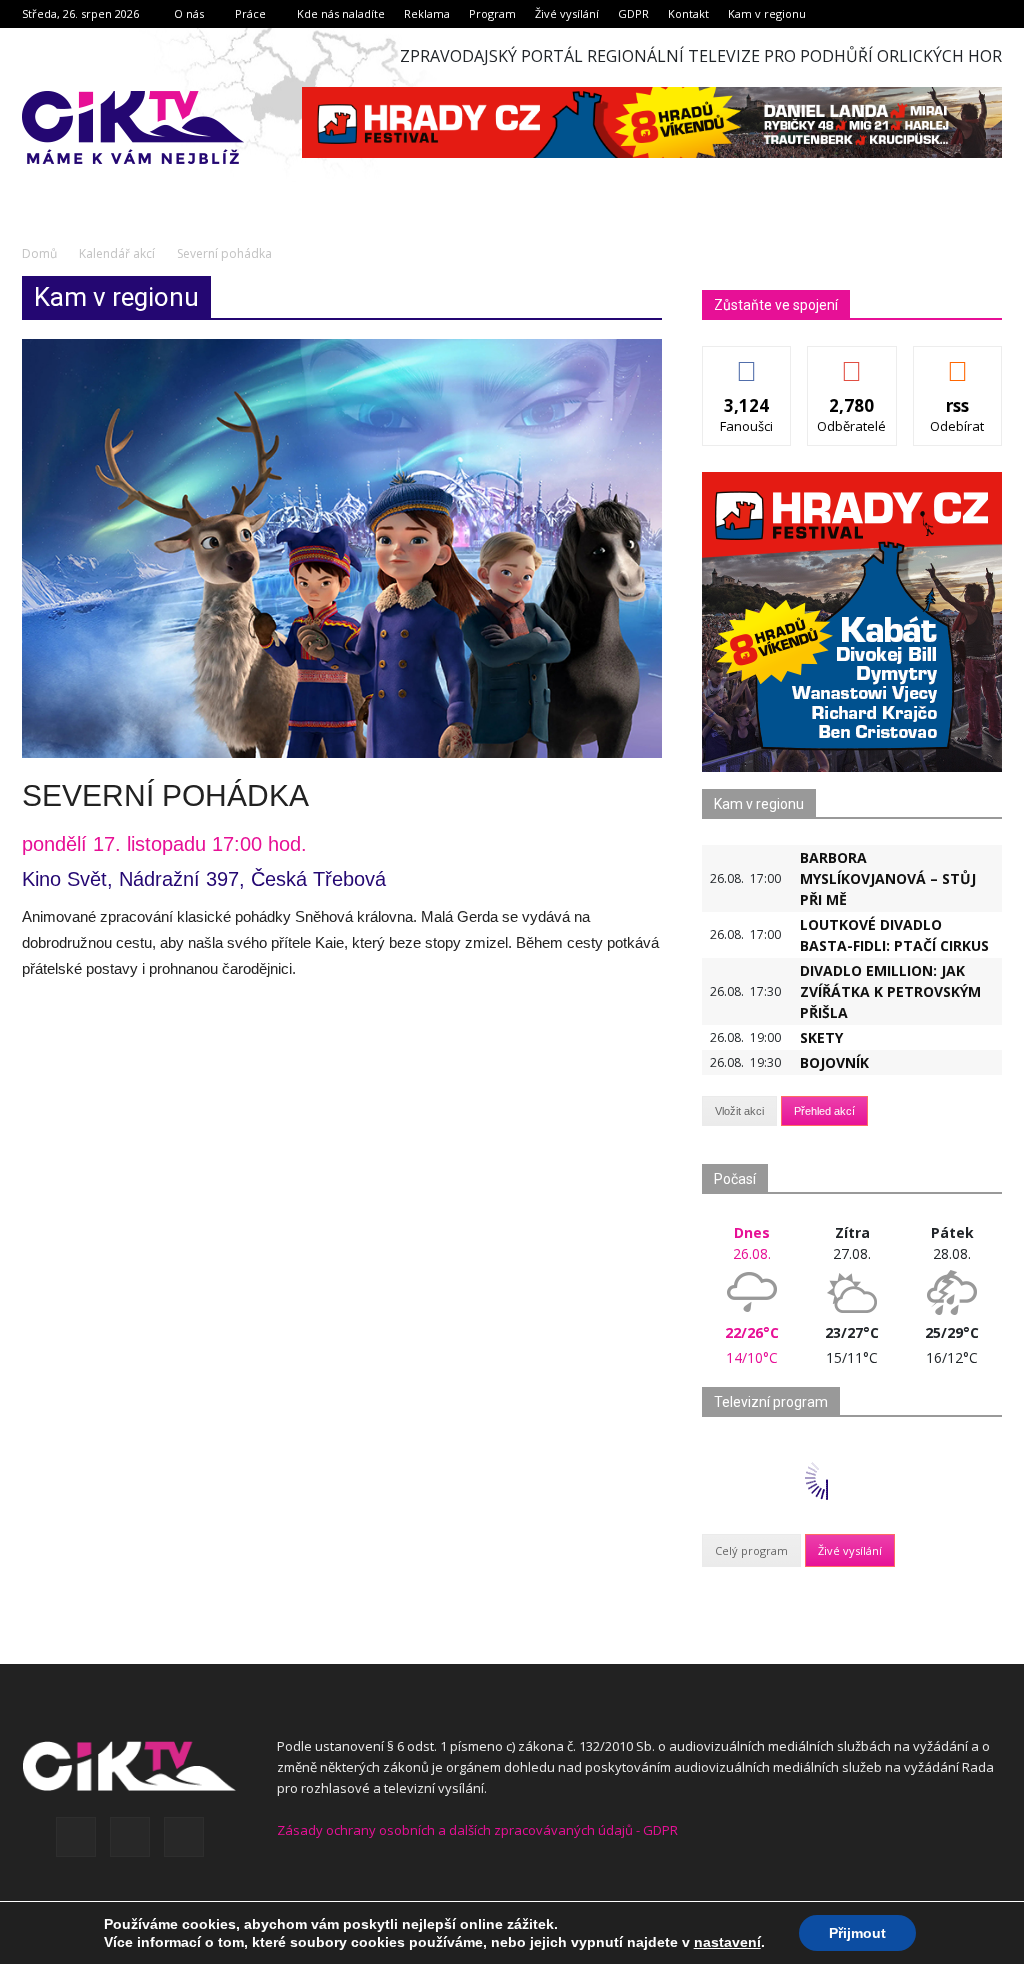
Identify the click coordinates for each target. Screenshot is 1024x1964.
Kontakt (688, 13)
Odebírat (852, 361)
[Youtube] (184, 1837)
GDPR (633, 13)
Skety (821, 1037)
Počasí (735, 1179)
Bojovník (834, 1062)
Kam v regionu (767, 13)
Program (492, 13)
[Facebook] (76, 1837)
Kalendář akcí (117, 253)
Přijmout (857, 1933)
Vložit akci (739, 1111)
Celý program (751, 1550)
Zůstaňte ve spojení (776, 305)
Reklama (427, 13)
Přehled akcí (824, 1111)
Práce (250, 13)
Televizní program (771, 1402)
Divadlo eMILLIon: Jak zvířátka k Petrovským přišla (890, 991)
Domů (39, 253)
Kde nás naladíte (341, 13)
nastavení (727, 1942)
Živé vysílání (567, 13)
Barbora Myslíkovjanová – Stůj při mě (888, 878)
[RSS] (130, 1837)
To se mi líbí (747, 361)
